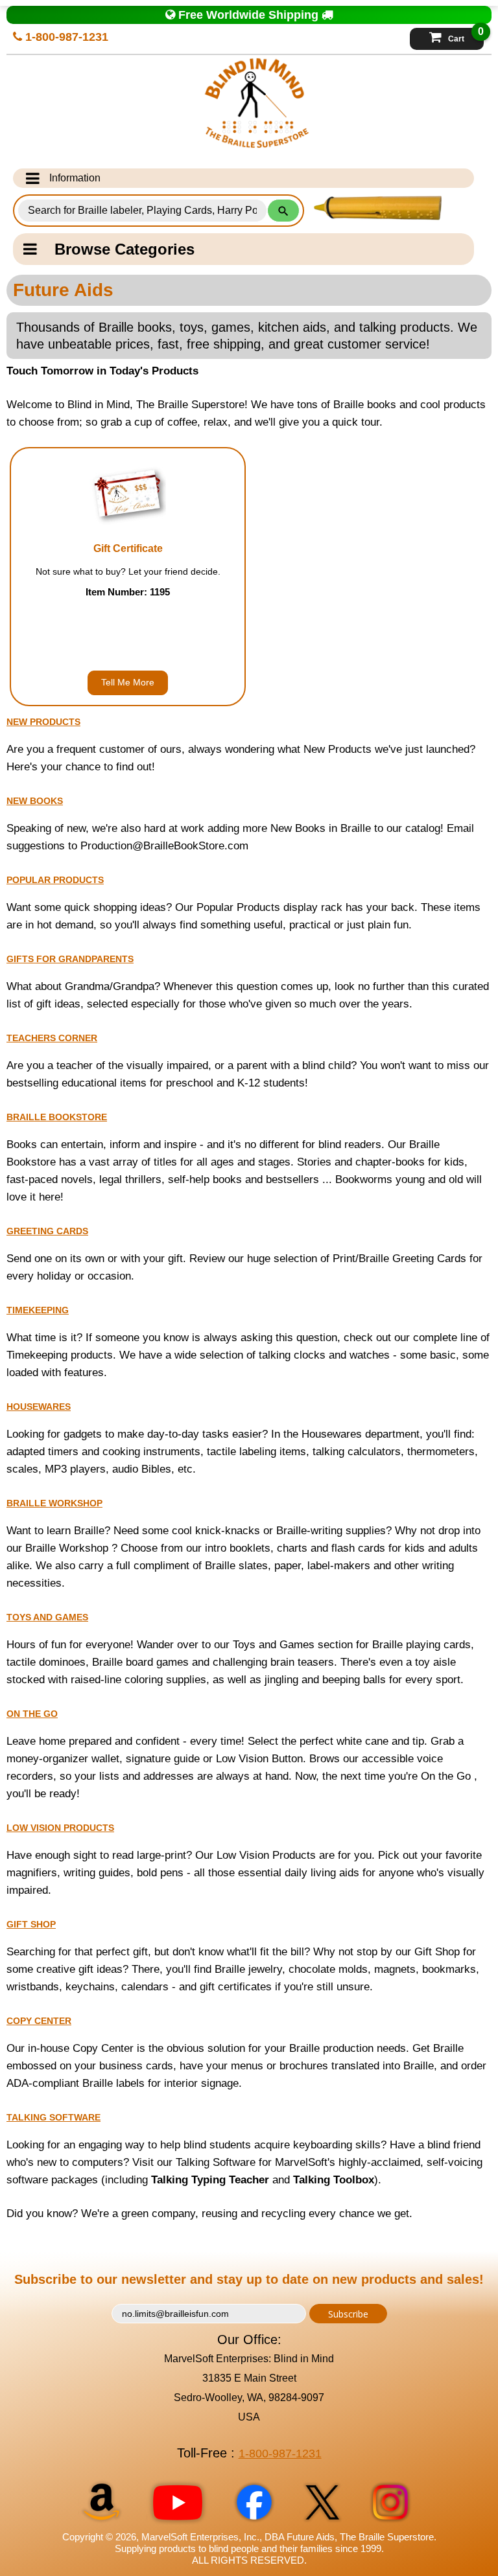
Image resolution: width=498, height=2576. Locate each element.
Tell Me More (128, 682)
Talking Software (53, 2117)
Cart (466, 36)
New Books (35, 801)
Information (75, 178)
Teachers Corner (52, 1038)
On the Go (32, 1714)
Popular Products (55, 880)
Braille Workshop (54, 1503)
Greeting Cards (47, 1231)
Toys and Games (47, 1617)
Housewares (39, 1407)
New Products (43, 722)
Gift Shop (31, 1924)
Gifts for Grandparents (70, 959)
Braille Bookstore (57, 1117)
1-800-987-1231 (65, 37)
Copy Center (39, 2021)
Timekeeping (38, 1310)
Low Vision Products (60, 1828)
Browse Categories (124, 249)
